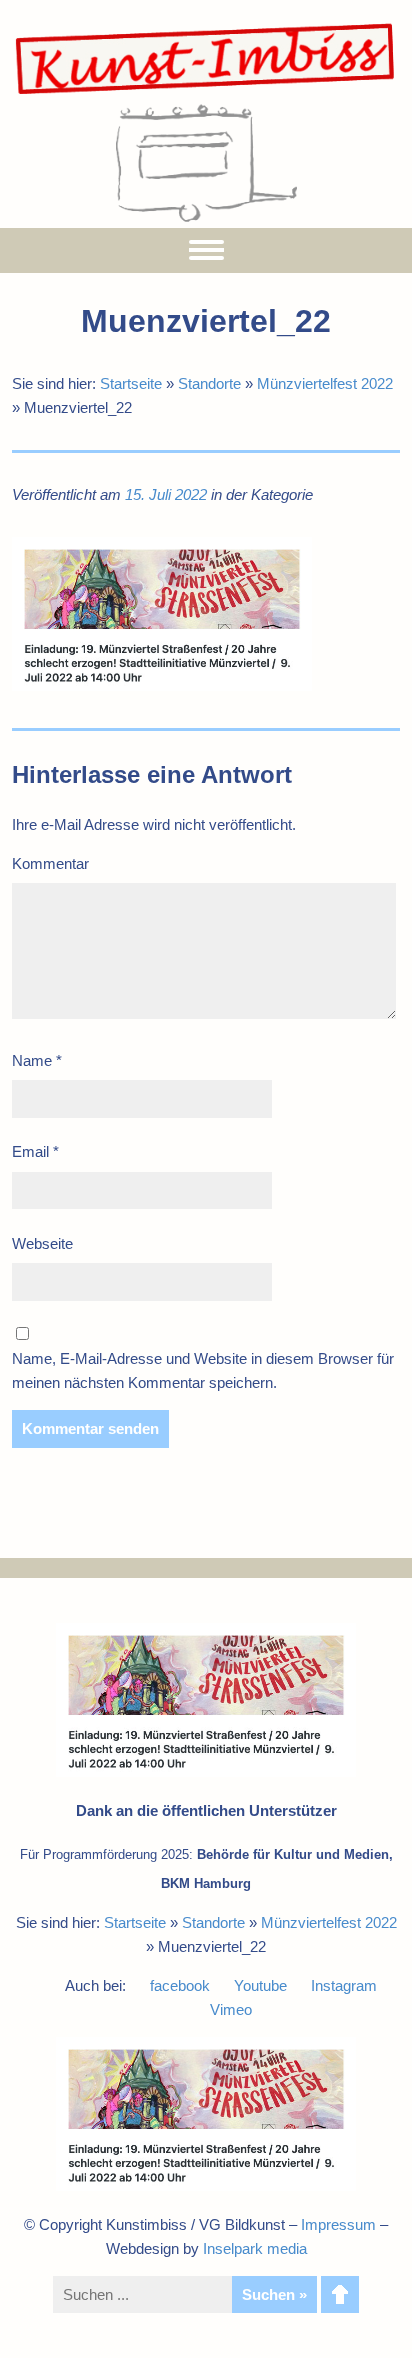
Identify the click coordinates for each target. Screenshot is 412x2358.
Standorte (209, 383)
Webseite (42, 1243)
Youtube (260, 1985)
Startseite (131, 383)
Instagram (344, 1985)
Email (35, 1151)
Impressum (338, 2224)
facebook (180, 1985)
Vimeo (231, 2009)
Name (37, 1060)
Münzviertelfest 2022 (325, 383)
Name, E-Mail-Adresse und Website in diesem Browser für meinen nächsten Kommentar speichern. (203, 1370)
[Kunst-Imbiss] (206, 93)
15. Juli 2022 (166, 494)
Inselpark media (255, 2248)
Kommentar (50, 863)
